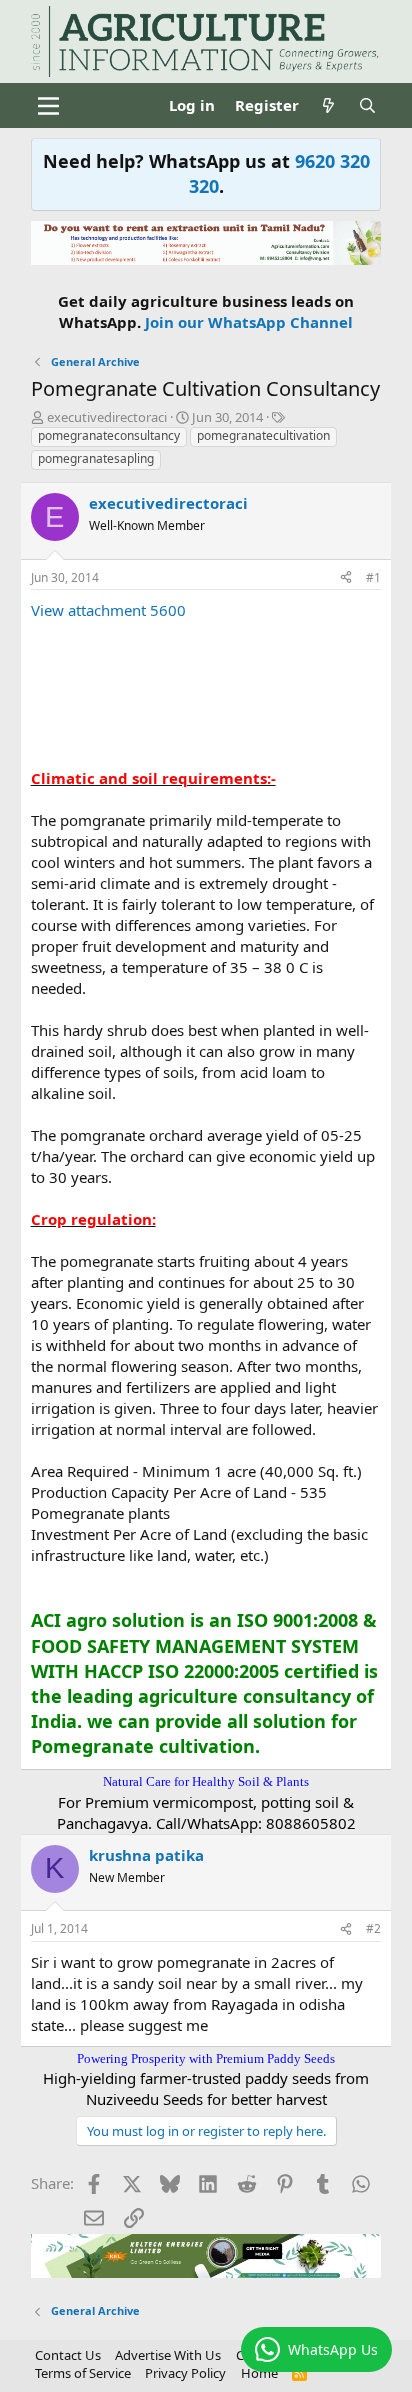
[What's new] (328, 105)
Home (259, 2373)
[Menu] (48, 106)
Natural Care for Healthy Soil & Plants (206, 1781)
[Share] (346, 578)
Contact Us (68, 2355)
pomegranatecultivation (263, 435)
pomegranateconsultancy (109, 435)
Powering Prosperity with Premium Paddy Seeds (206, 2058)
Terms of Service (83, 2373)
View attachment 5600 (108, 610)
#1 (373, 577)
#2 (373, 1928)
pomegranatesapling (96, 458)
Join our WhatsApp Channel (249, 322)
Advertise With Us (168, 2355)
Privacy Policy (185, 2373)
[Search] (367, 105)
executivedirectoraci (107, 417)
